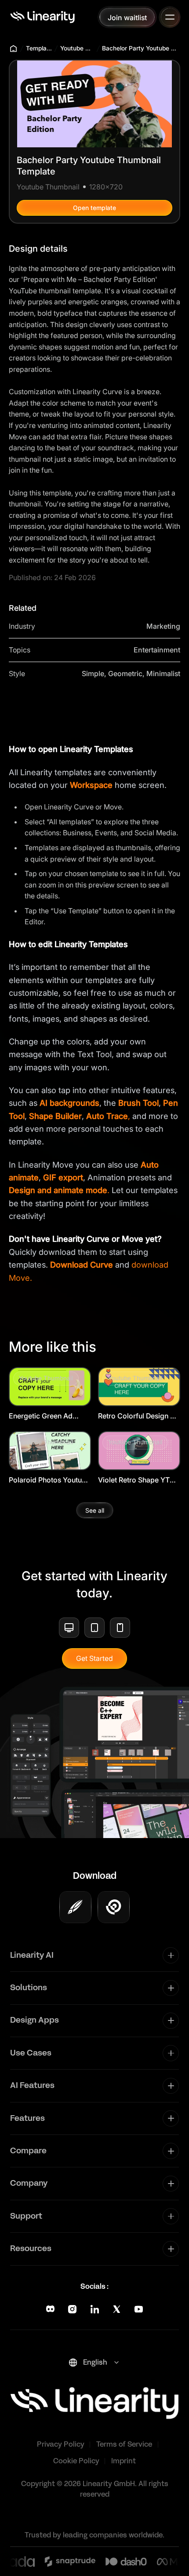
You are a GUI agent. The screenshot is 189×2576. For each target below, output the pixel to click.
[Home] (42, 17)
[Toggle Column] (171, 1955)
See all (95, 1510)
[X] (117, 2309)
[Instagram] (72, 2309)
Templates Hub (39, 48)
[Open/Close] (170, 17)
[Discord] (50, 2309)
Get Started (94, 1658)
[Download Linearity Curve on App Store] (75, 1907)
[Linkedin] (95, 2309)
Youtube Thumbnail (77, 48)
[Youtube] (139, 2309)
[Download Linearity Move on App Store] (114, 1907)
